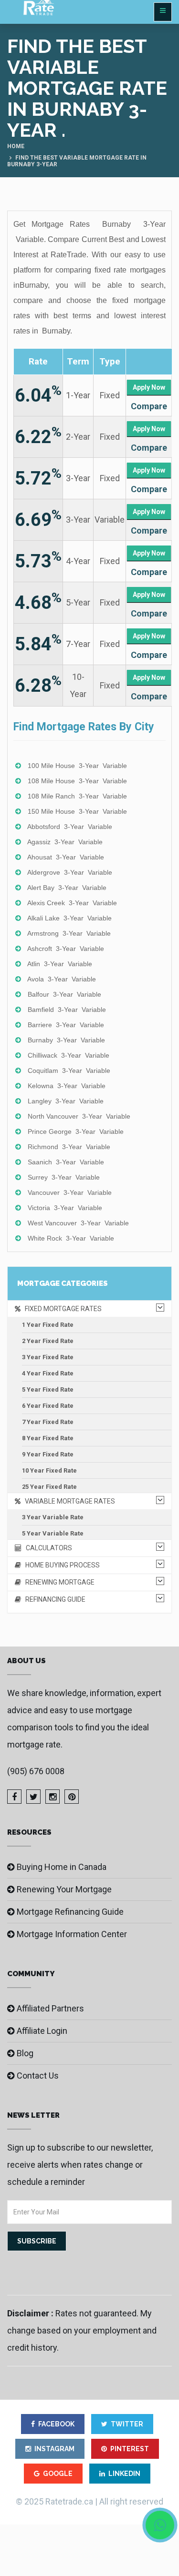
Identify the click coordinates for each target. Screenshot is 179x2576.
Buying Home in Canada (62, 1867)
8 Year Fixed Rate (48, 1438)
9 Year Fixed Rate (48, 1454)
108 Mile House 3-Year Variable (77, 781)
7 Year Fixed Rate (48, 1422)
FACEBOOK (56, 2424)
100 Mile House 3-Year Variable (77, 766)
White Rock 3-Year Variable (71, 1238)
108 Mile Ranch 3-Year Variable (77, 796)
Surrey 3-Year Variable (64, 1177)
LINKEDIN (124, 2474)
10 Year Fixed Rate (49, 1470)
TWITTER (127, 2424)
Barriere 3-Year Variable (66, 1025)
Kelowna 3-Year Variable (67, 1086)
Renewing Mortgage (58, 1582)
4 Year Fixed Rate (48, 1373)
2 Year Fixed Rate (48, 1341)
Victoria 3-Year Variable (65, 1208)
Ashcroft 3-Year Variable (66, 949)
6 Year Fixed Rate (48, 1406)
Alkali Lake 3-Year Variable (69, 918)
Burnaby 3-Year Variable (66, 1040)
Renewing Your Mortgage (64, 1889)
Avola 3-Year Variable (62, 979)
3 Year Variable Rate (53, 1517)
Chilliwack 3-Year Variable (68, 1055)
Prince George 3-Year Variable (76, 1131)
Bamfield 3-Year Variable (67, 1010)
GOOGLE (58, 2474)
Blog (25, 2053)
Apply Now (149, 387)
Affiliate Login (42, 2031)
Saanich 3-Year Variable (66, 1162)
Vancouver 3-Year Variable (70, 1192)
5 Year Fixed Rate (48, 1389)
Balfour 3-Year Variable (64, 994)
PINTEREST (130, 2449)
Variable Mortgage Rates (68, 1501)
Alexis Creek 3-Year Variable (72, 903)
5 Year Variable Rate (53, 1533)
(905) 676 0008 (36, 1771)
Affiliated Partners (50, 2008)
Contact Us (38, 2076)
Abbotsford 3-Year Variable (70, 827)
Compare (149, 406)
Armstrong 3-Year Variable (69, 933)
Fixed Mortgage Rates (61, 1309)
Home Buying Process (60, 1565)
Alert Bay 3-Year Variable (67, 888)
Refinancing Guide (53, 1599)
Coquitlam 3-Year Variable (69, 1071)
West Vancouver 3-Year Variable (78, 1223)
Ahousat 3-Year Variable (66, 857)
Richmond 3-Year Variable (69, 1147)
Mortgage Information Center (72, 1934)
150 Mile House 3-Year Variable (77, 811)
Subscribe (37, 2241)
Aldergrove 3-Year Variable (70, 872)
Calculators (47, 1548)
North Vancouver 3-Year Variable (79, 1116)
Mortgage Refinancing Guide (70, 1912)
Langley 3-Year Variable (66, 1101)
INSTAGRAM (54, 2449)
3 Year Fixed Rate (48, 1357)
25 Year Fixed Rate (49, 1487)
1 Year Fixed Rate (48, 1325)
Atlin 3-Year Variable (60, 964)
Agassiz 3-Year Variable (65, 842)
